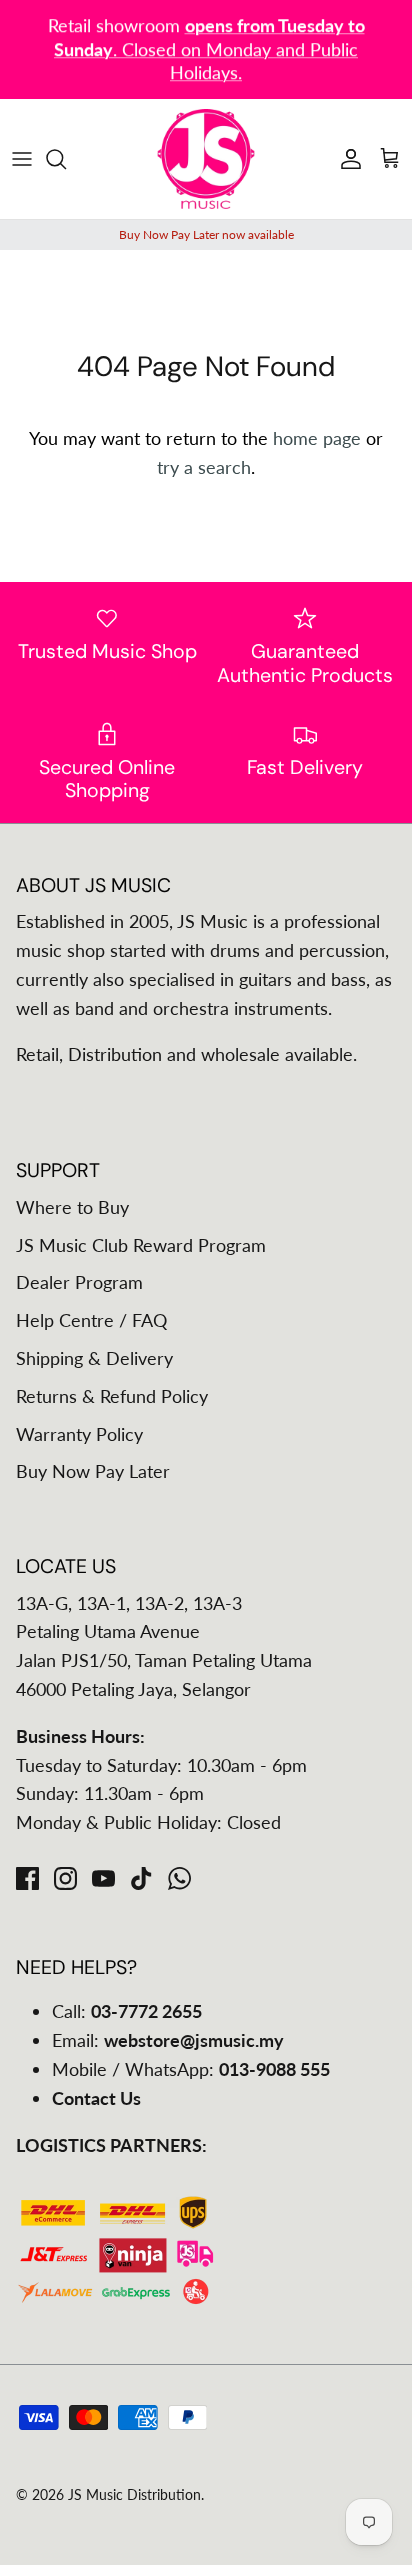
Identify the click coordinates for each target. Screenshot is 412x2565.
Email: (168, 2040)
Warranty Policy (79, 1434)
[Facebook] (27, 1878)
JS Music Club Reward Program (141, 1245)
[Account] (346, 159)
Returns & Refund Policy (112, 1396)
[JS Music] (206, 159)
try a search (204, 467)
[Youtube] (103, 1878)
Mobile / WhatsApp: (191, 2069)
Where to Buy (72, 1207)
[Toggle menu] (22, 159)
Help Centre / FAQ (91, 1320)
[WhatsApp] (179, 1878)
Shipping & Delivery (94, 1358)
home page (317, 438)
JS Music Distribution (134, 2494)
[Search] (66, 159)
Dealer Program (79, 1282)
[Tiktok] (141, 1878)
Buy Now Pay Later (93, 1471)
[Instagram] (65, 1878)
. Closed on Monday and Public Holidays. (209, 48)
